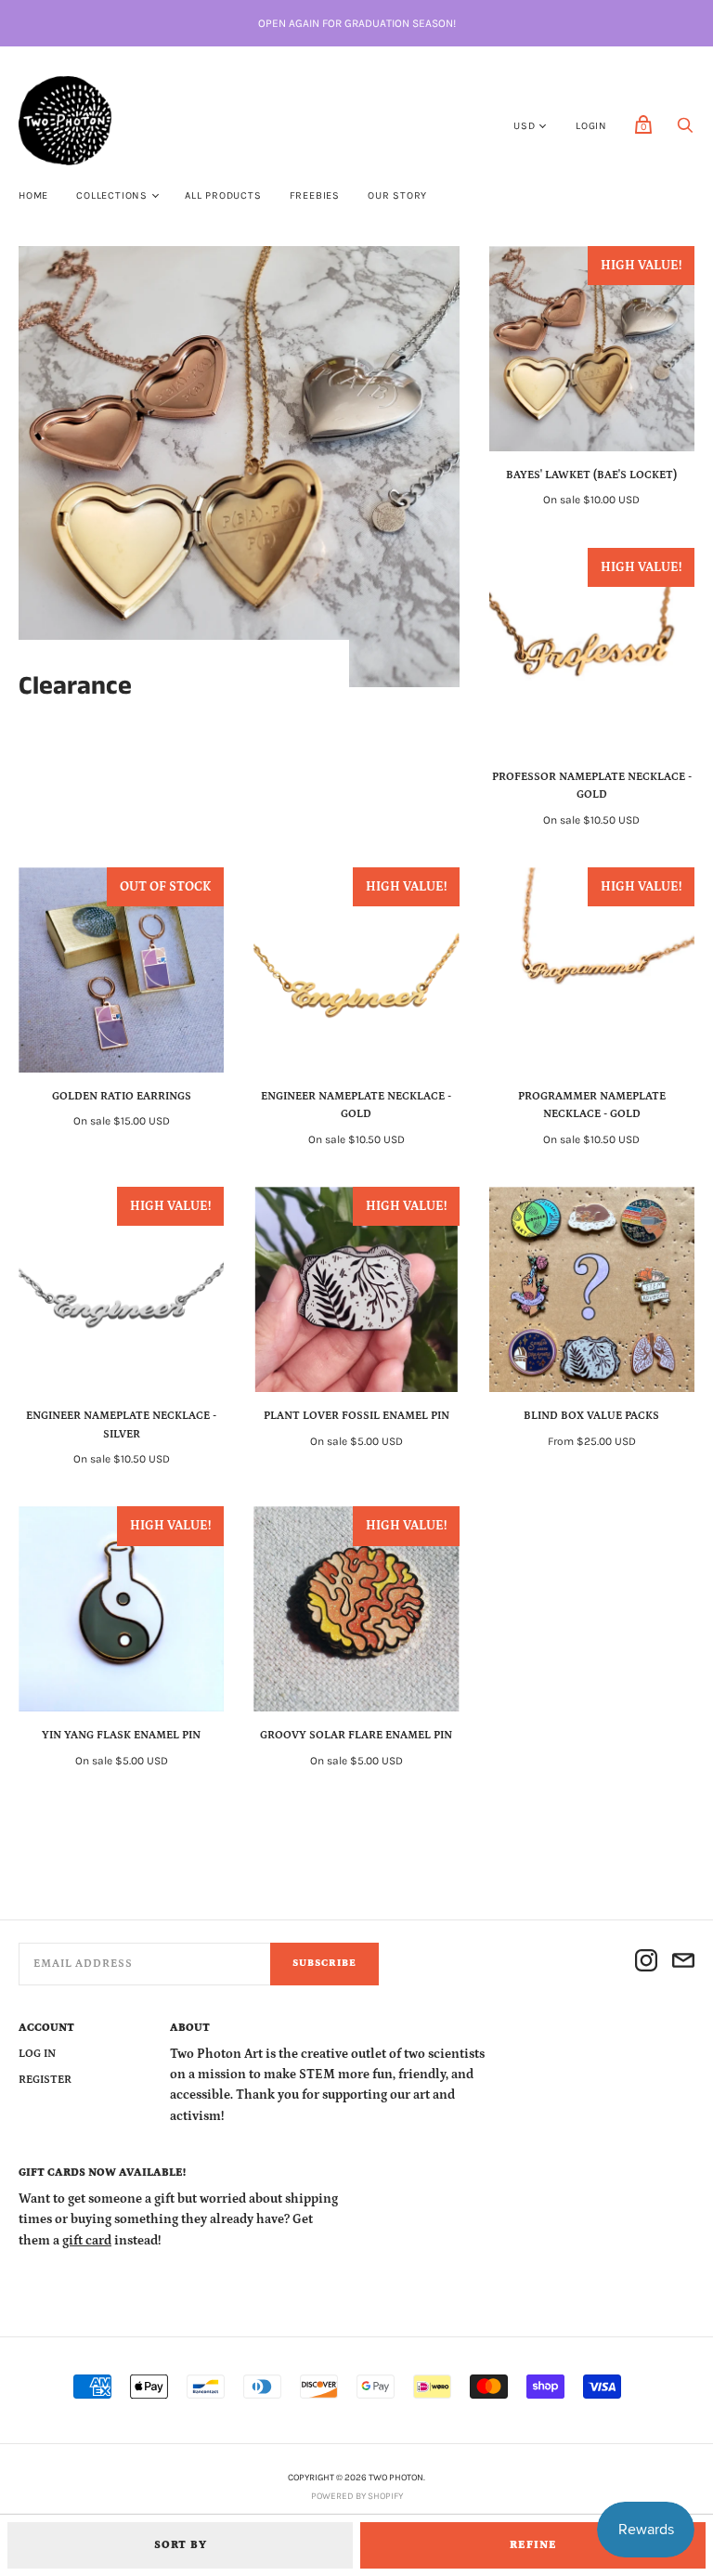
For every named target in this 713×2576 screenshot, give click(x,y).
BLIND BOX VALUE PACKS (591, 1416)
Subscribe (324, 1963)
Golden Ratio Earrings (122, 1096)
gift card (87, 2241)
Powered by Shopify (357, 2496)
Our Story (397, 195)
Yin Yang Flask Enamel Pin (121, 1735)
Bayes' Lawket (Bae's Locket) (591, 475)
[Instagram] (646, 1964)
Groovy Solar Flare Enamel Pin (356, 1735)
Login (591, 126)
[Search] (685, 130)
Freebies (315, 195)
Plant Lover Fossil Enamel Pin (356, 1416)
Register (45, 2080)
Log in (37, 2054)
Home (33, 195)
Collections (112, 195)
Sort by (181, 2545)
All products (223, 195)
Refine (533, 2545)
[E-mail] (683, 1964)
